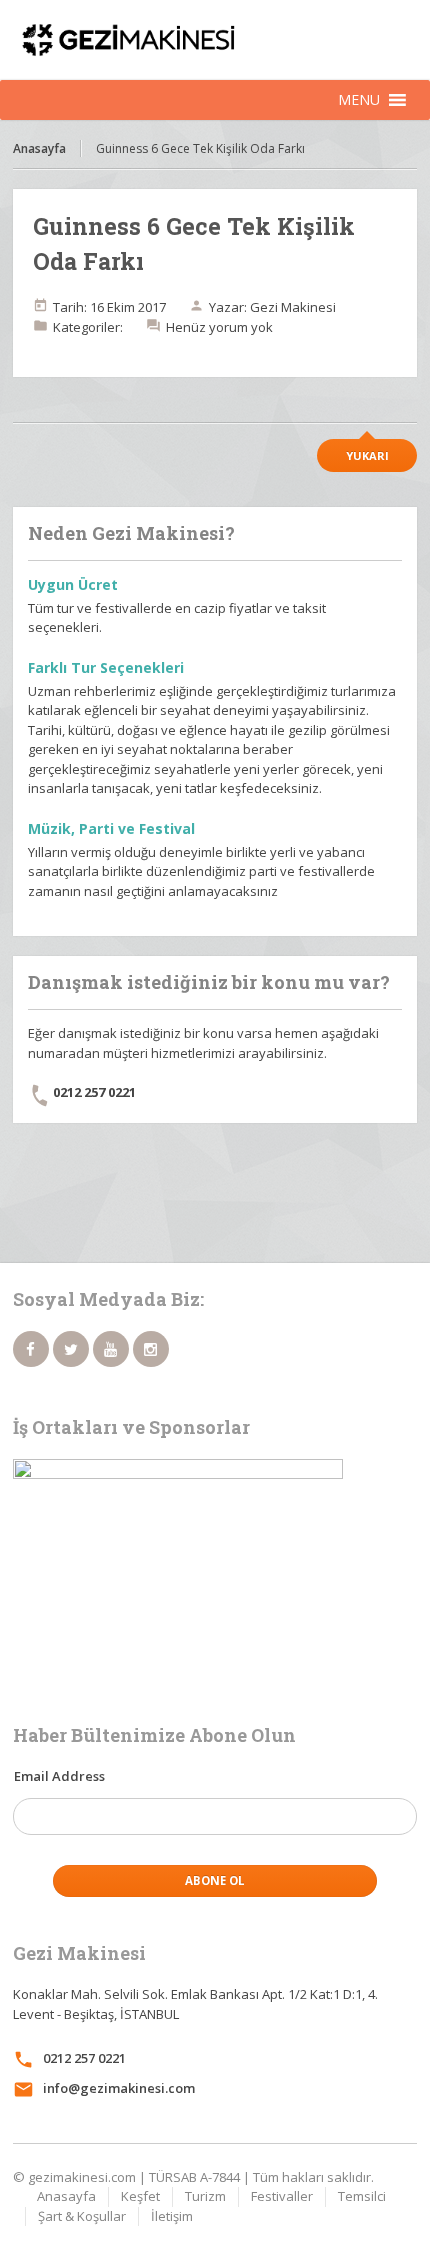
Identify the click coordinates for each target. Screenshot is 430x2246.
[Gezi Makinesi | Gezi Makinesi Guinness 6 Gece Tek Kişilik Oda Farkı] (215, 40)
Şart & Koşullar (82, 2216)
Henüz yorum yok (219, 327)
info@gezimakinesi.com (119, 2088)
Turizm (205, 2196)
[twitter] (71, 1349)
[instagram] (151, 1349)
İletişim (172, 2216)
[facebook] (31, 1349)
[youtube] (111, 1349)
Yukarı (367, 455)
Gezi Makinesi (293, 307)
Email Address (59, 1776)
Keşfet (140, 2196)
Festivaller (282, 2196)
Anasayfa (39, 148)
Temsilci (362, 2196)
